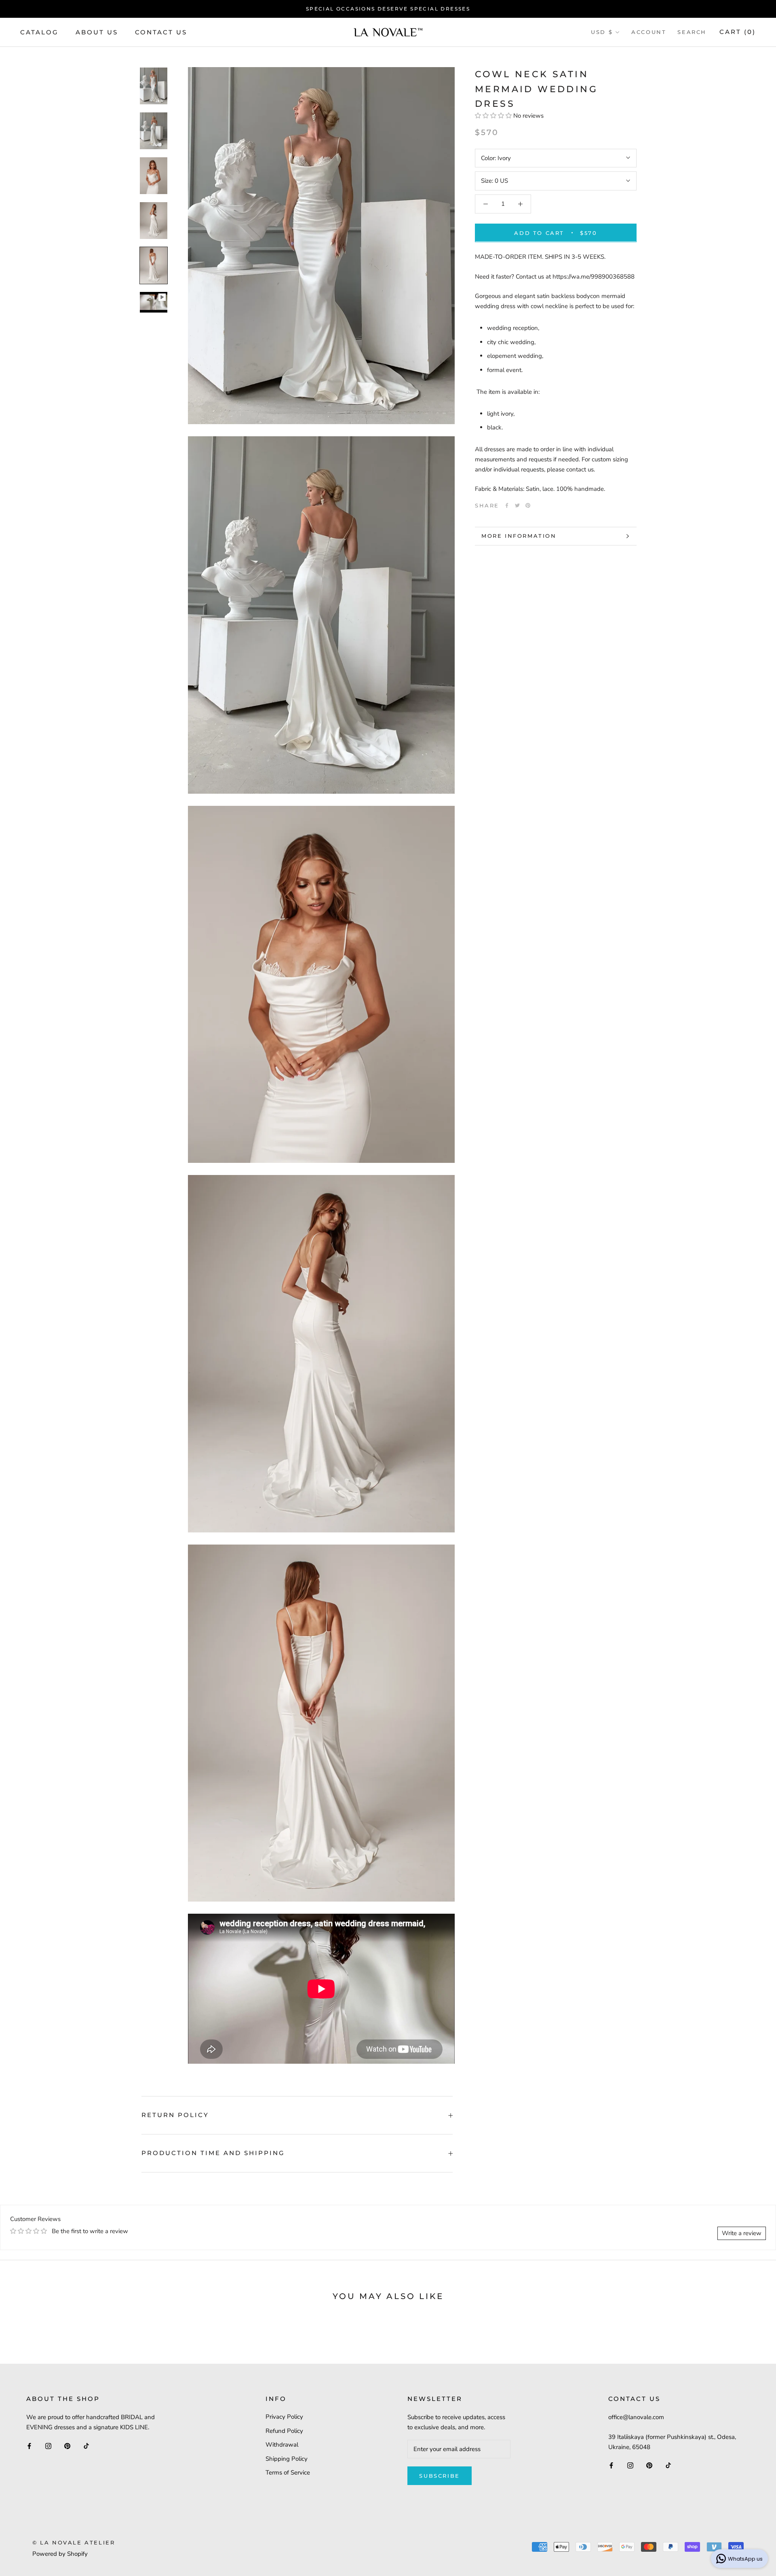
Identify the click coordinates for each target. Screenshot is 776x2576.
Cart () (738, 32)
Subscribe (439, 2476)
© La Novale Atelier (74, 2542)
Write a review (742, 2233)
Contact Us (161, 32)
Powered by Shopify (60, 2554)
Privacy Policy (284, 2417)
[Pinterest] (528, 505)
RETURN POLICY (175, 2115)
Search (692, 32)
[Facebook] (507, 505)
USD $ (602, 32)
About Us (97, 32)
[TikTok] (86, 2446)
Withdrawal (282, 2445)
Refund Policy (284, 2431)
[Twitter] (517, 505)
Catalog (39, 32)
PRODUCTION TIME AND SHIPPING (213, 2153)
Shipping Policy (287, 2459)
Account (649, 32)
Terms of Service (288, 2472)
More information (519, 536)
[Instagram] (48, 2446)
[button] (493, 116)
